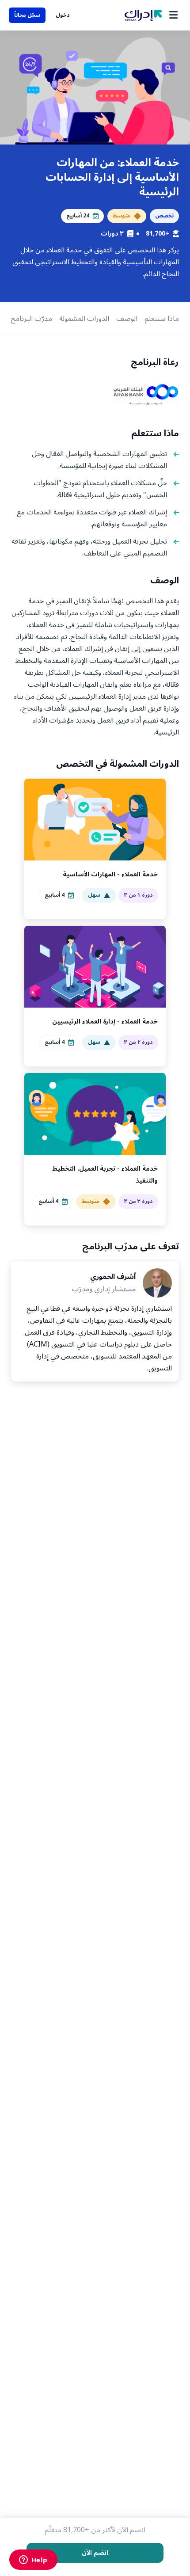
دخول (63, 15)
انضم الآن (95, 2553)
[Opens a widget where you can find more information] (33, 2561)
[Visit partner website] (146, 395)
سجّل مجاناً (27, 15)
